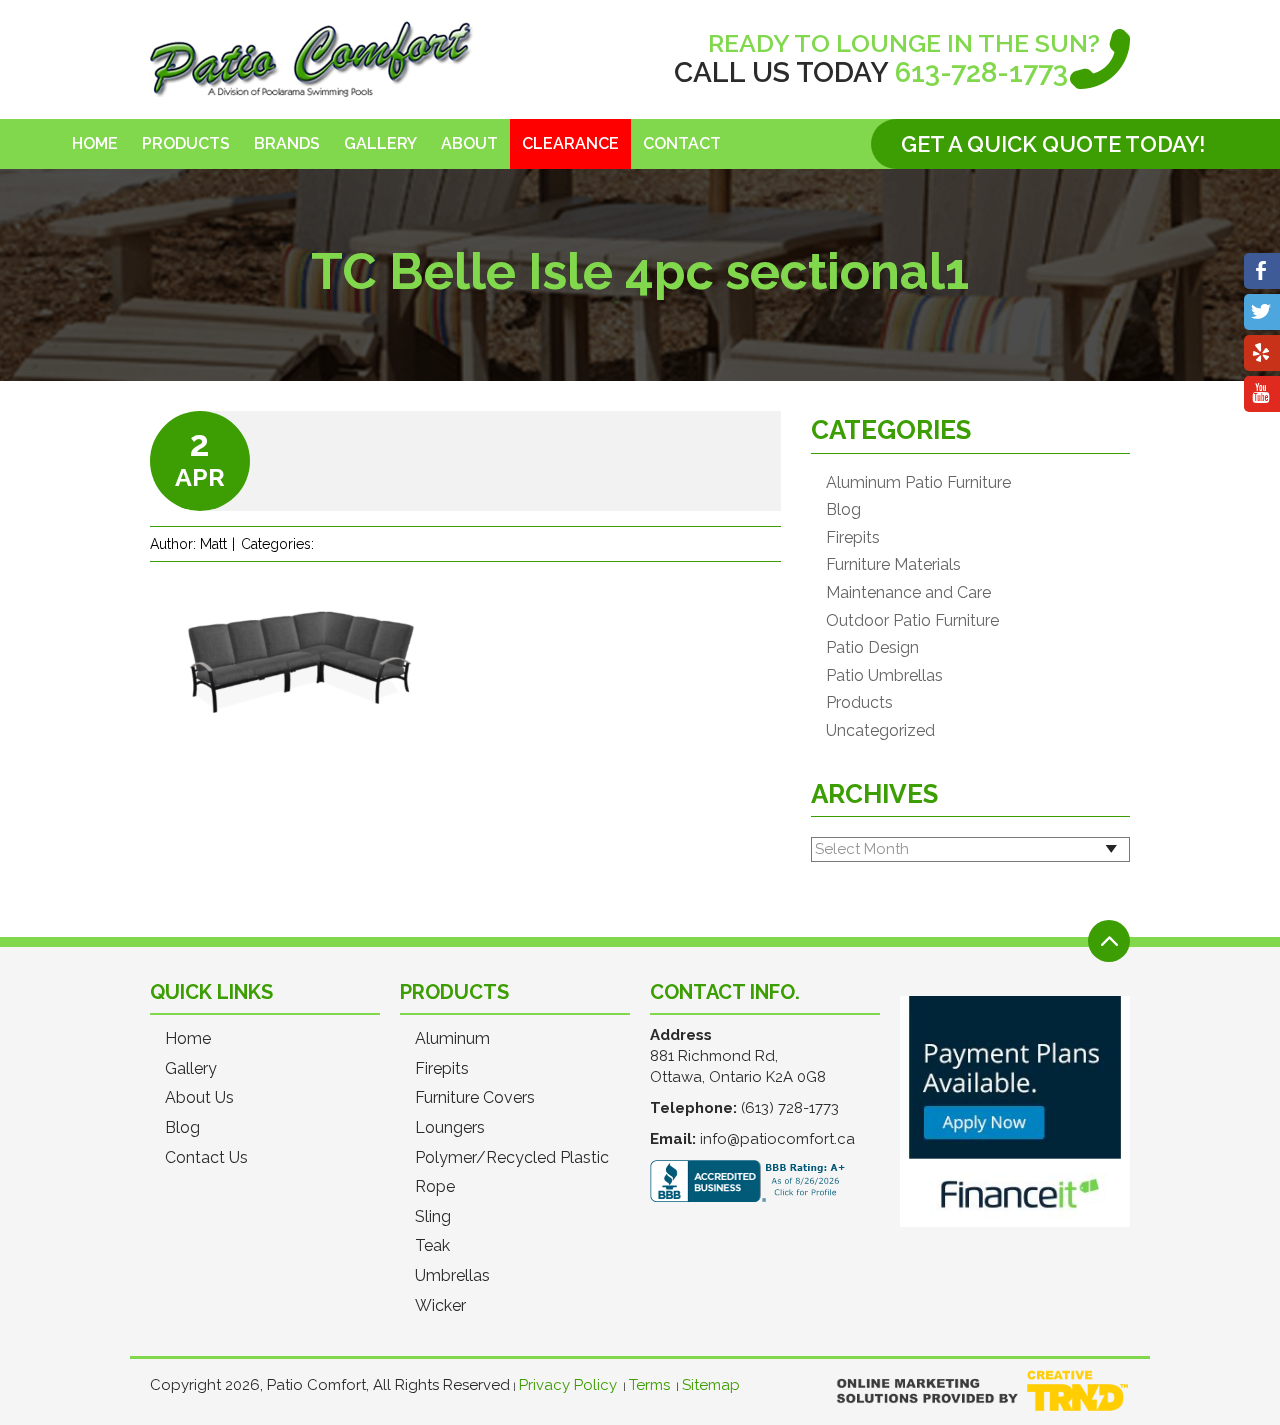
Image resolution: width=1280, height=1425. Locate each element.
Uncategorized (880, 731)
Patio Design (872, 648)
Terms (649, 1385)
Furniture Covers (475, 1098)
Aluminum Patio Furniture (918, 483)
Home (95, 143)
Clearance (570, 143)
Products (186, 143)
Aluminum (452, 1039)
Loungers (450, 1128)
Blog (843, 510)
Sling (433, 1217)
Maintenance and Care (908, 593)
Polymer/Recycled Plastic (512, 1158)
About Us (199, 1098)
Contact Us (206, 1158)
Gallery (380, 143)
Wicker (440, 1306)
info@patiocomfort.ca (777, 1139)
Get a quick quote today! (1053, 144)
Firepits (853, 538)
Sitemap (711, 1385)
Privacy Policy (568, 1385)
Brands (287, 143)
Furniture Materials (893, 565)
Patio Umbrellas (884, 676)
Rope (435, 1187)
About (469, 143)
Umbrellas (452, 1276)
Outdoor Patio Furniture (912, 621)
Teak (432, 1246)
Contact (682, 143)
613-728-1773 (981, 72)
